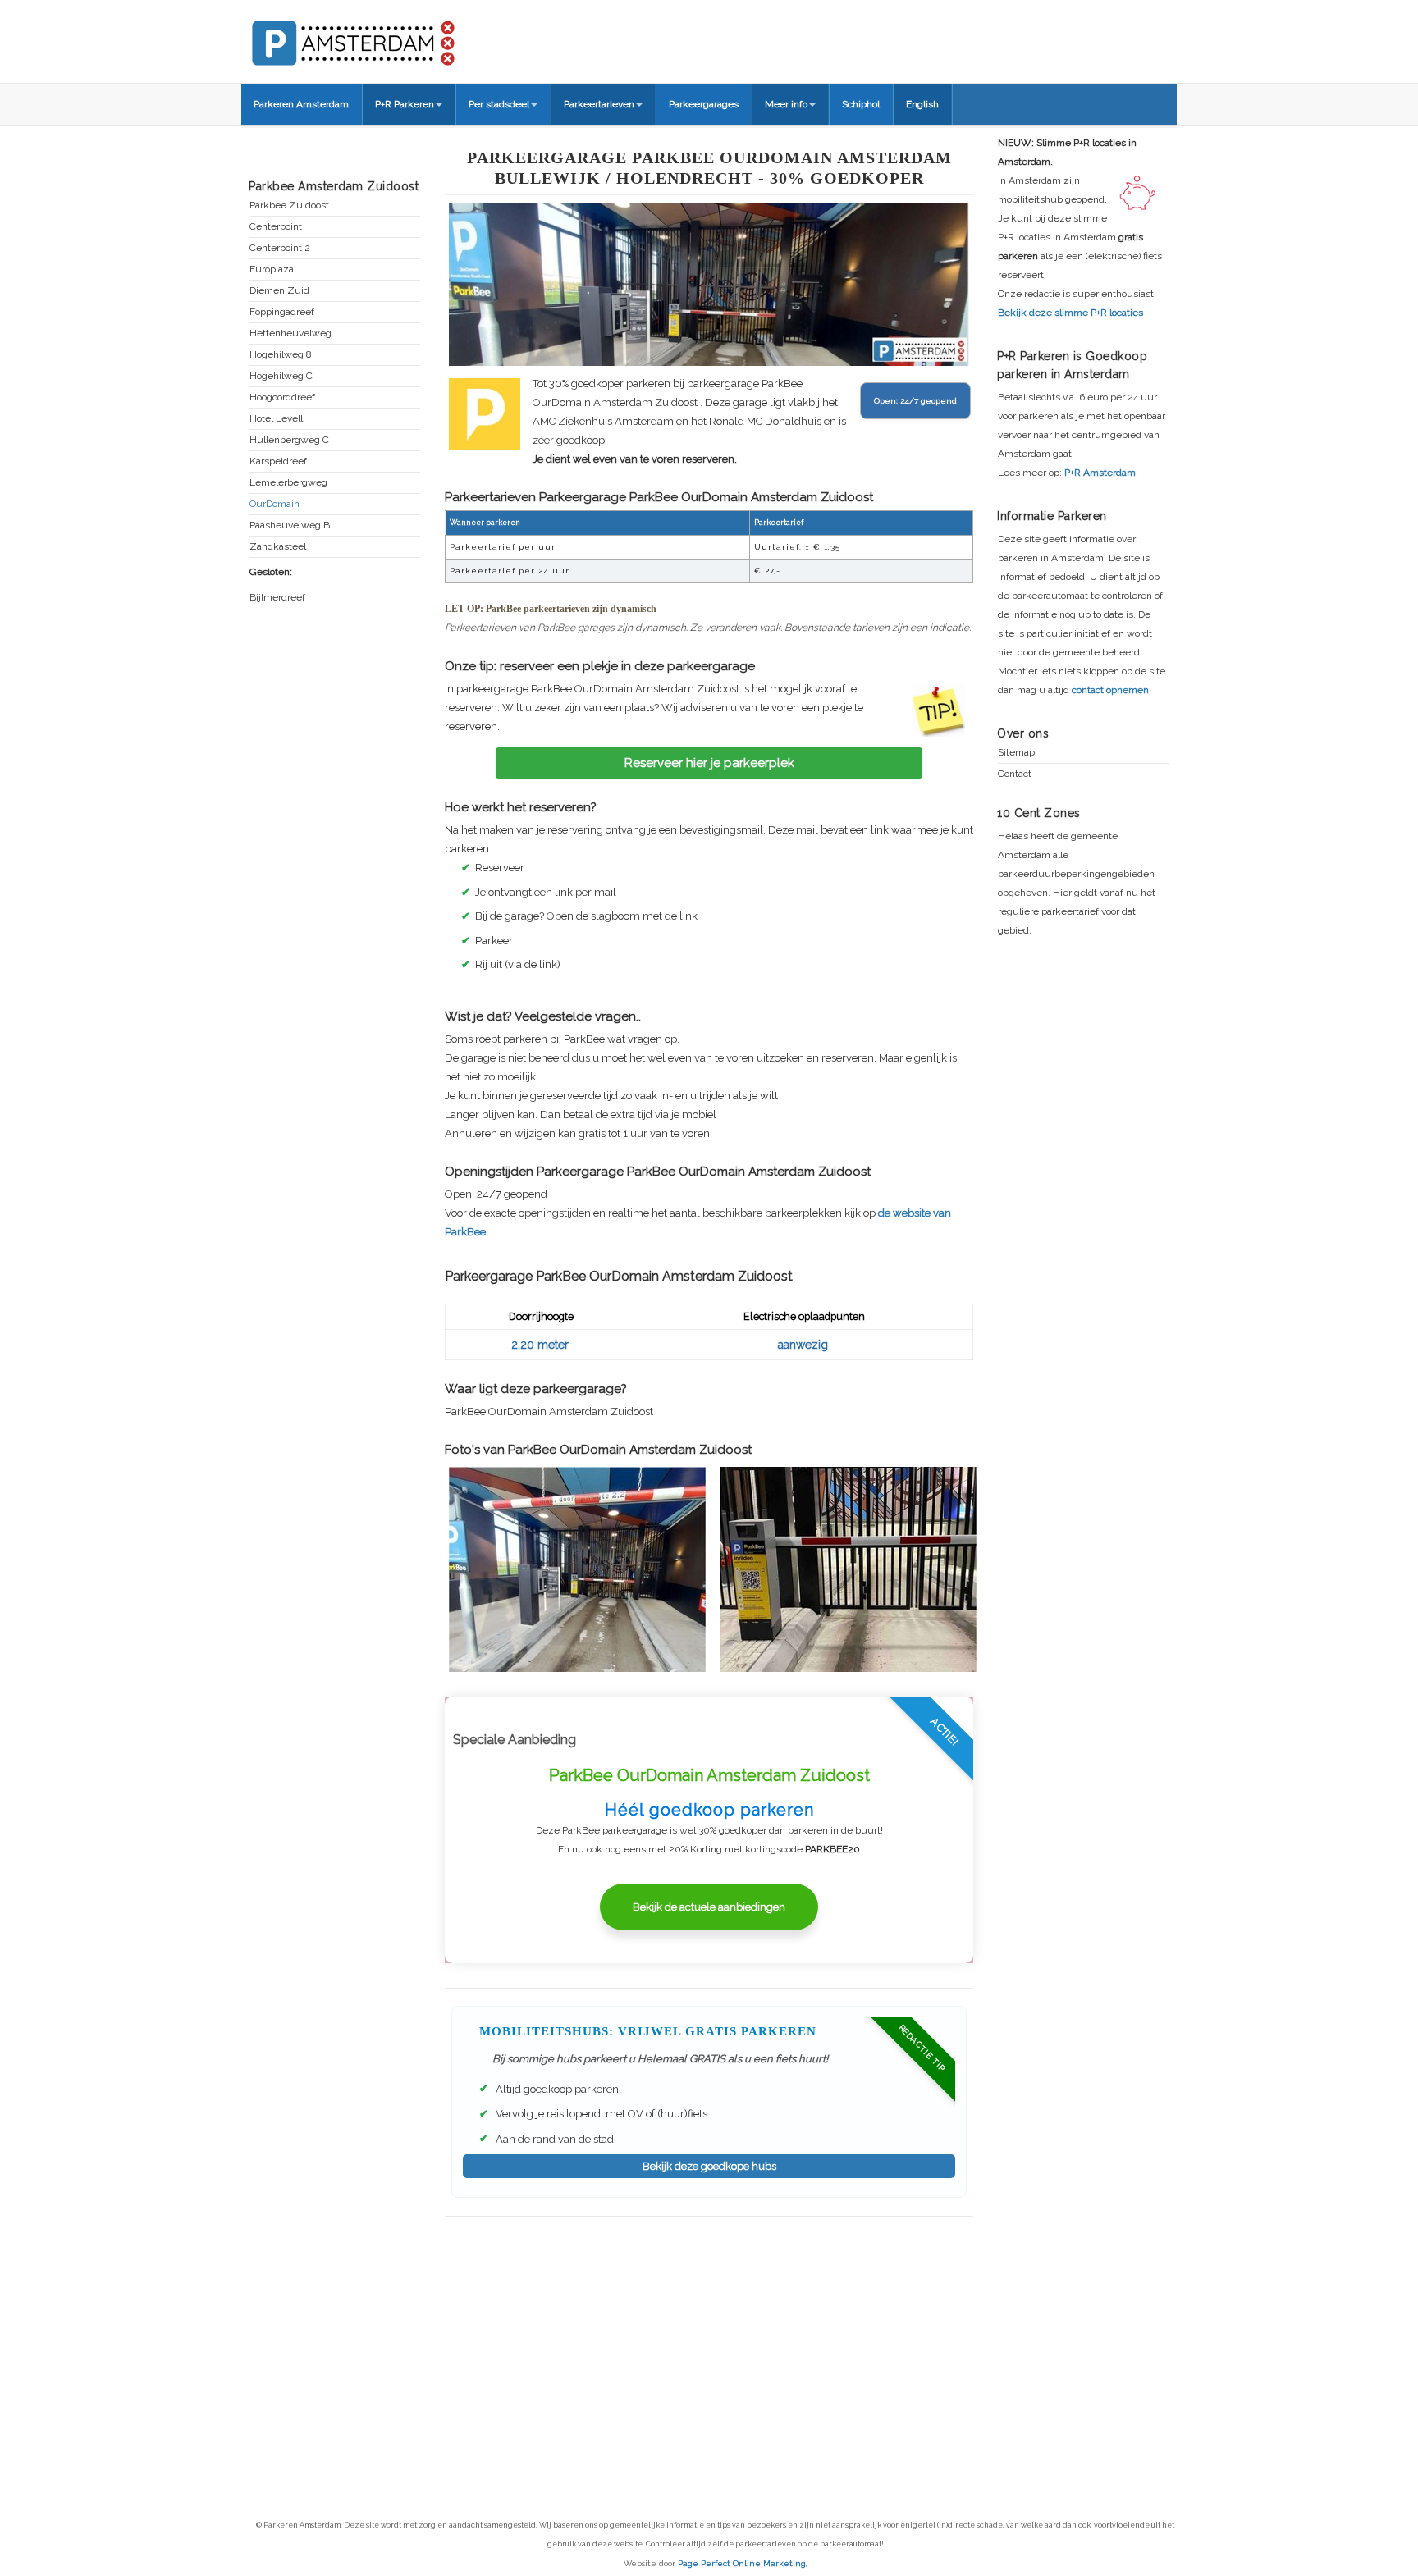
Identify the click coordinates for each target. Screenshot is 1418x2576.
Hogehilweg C (281, 376)
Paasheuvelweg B (290, 525)
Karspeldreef (278, 461)
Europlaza (272, 269)
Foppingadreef (282, 312)
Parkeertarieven (599, 104)
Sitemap (1016, 753)
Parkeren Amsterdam (301, 104)
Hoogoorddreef (282, 397)
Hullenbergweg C (289, 440)
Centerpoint (276, 227)
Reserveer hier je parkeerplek (709, 763)
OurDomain (274, 504)
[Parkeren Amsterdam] (414, 38)
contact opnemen (1110, 690)
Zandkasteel (278, 547)
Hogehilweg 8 (281, 355)
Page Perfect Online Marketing (742, 2563)
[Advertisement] (709, 2336)
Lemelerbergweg (288, 483)
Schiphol (861, 104)
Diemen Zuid (279, 291)
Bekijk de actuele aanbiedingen (709, 1907)
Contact (1015, 774)
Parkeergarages (704, 104)
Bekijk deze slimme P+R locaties (1070, 313)
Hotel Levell (276, 419)
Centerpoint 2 (280, 248)
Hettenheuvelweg (290, 333)
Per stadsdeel (499, 104)
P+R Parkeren (405, 104)
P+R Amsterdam (1100, 473)
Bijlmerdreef (277, 598)
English (922, 104)
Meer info (786, 104)
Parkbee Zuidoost (289, 206)
